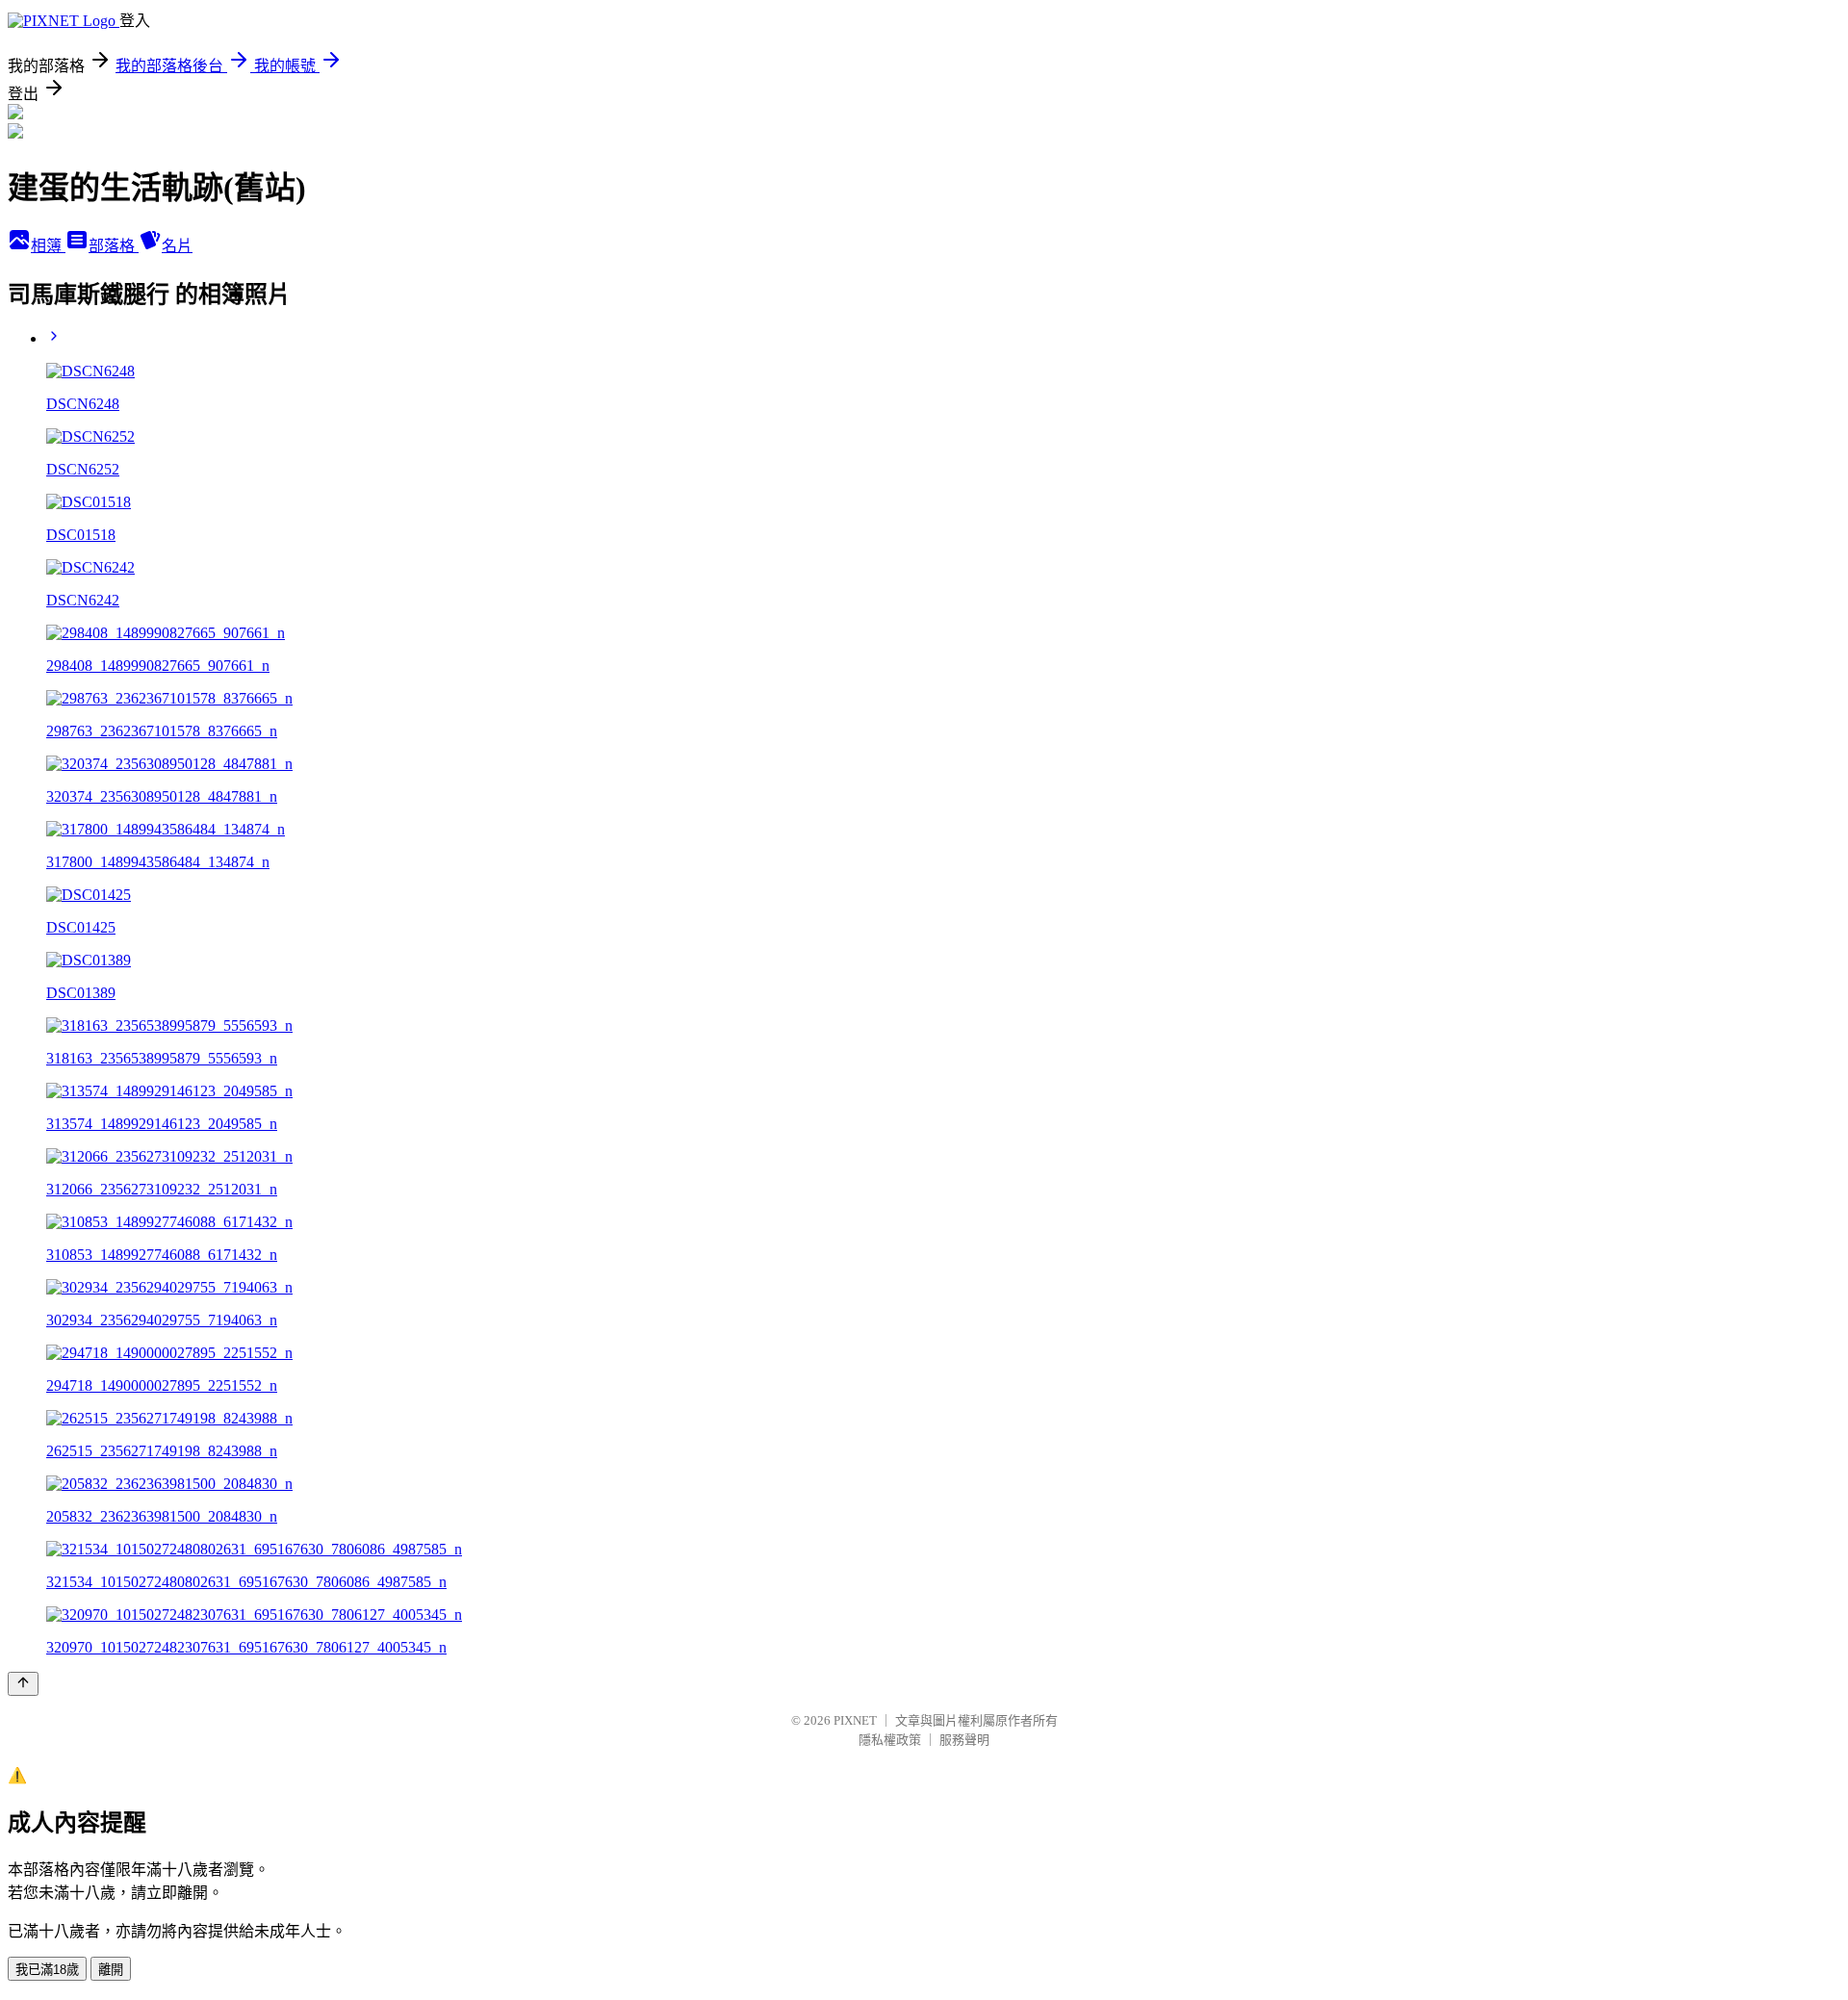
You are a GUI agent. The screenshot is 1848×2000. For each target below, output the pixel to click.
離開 (111, 1970)
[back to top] (23, 1684)
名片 (177, 246)
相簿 (48, 246)
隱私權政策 (890, 1740)
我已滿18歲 (47, 1970)
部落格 (114, 246)
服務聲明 (964, 1740)
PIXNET (855, 1720)
